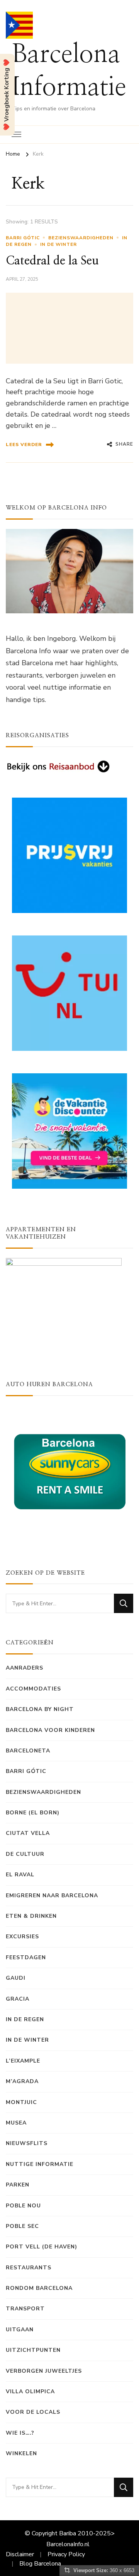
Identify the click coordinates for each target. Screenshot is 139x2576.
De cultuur (25, 1854)
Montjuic (21, 2102)
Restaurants (29, 2268)
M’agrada (22, 2081)
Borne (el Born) (33, 1813)
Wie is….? (20, 2433)
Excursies (22, 1937)
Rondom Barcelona (39, 2288)
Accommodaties (33, 1689)
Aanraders (25, 1668)
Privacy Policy (66, 2554)
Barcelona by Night (40, 1709)
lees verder (24, 444)
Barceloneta (28, 1751)
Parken (18, 2185)
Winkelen (21, 2453)
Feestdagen (26, 1957)
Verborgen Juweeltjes (44, 2371)
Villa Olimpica (30, 2392)
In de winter (58, 244)
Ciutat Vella (28, 1833)
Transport (25, 2309)
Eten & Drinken (31, 1916)
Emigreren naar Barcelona (52, 1896)
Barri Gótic (23, 238)
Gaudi (16, 1978)
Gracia (18, 1999)
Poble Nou (23, 2206)
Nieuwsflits (27, 2143)
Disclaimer (20, 2554)
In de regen (25, 2019)
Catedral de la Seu (52, 261)
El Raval (20, 1875)
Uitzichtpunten (33, 2350)
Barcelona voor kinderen (50, 1730)
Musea (16, 2123)
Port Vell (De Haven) (42, 2247)
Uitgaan (20, 2330)
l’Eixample (23, 2061)
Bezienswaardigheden (81, 238)
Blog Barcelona (40, 2564)
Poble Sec (22, 2226)
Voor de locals (33, 2412)
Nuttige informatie (40, 2164)
